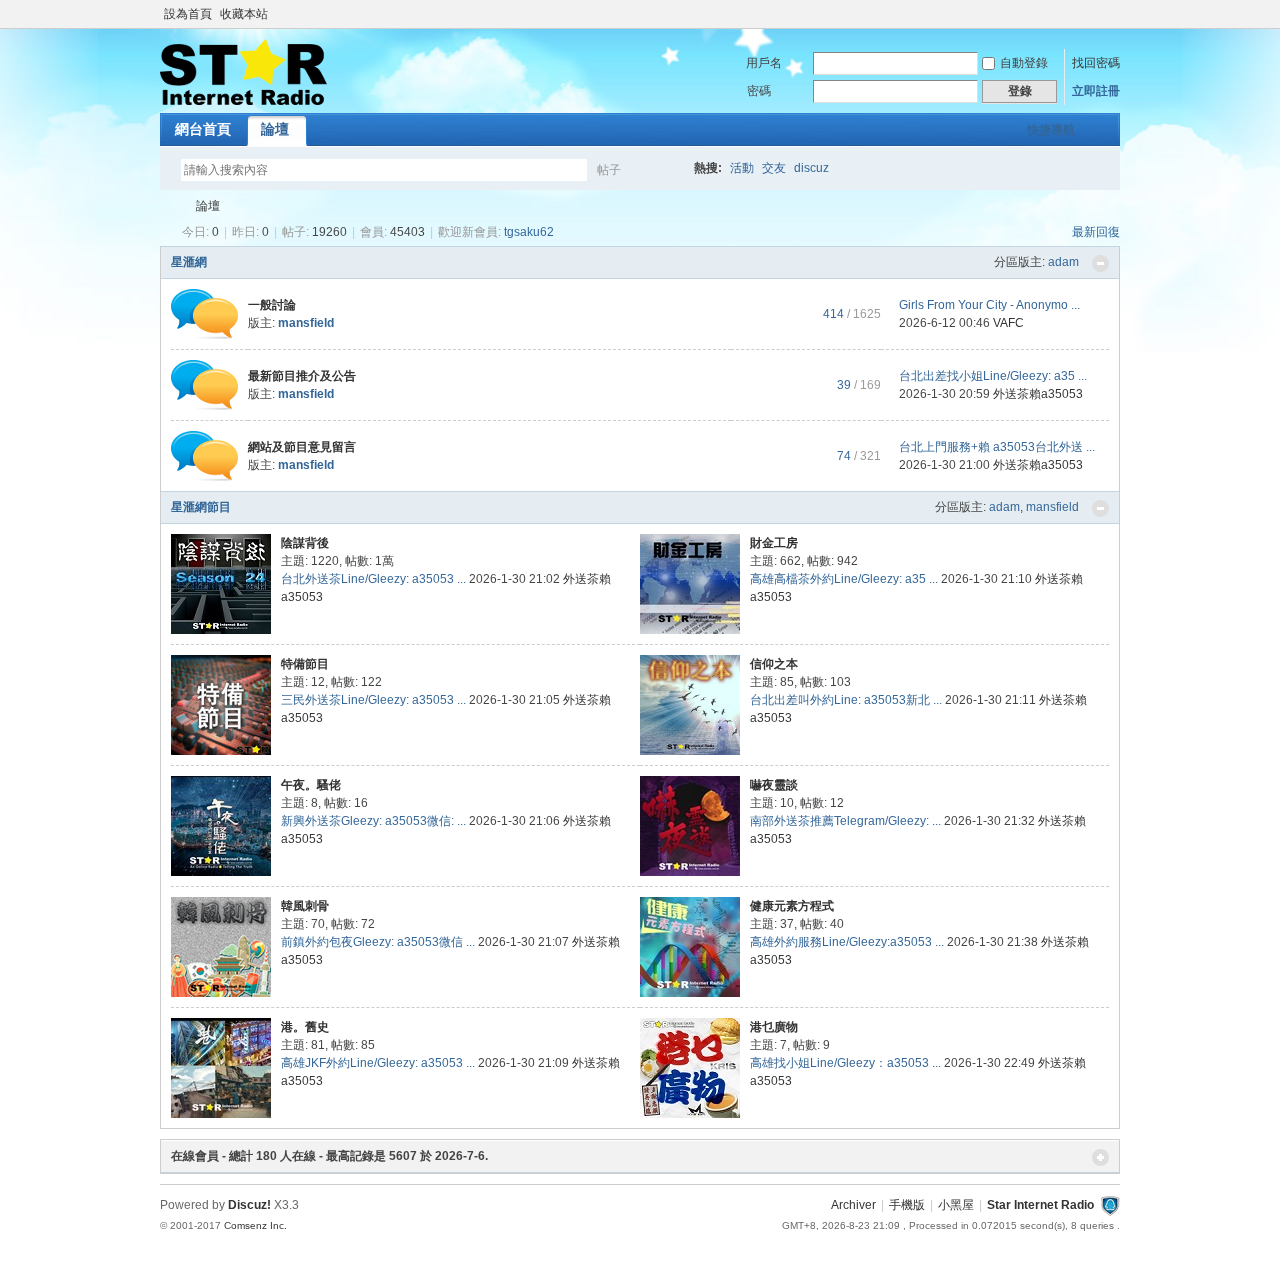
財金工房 (774, 543)
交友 (774, 168)
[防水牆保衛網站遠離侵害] (1110, 1205)
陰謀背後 (305, 543)
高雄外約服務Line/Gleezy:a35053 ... (847, 942)
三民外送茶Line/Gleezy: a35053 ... (373, 700)
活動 (742, 168)
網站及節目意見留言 (302, 447)
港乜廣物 (774, 1027)
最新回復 (1096, 232)
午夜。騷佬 (311, 785)
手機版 (907, 1205)
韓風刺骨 (305, 906)
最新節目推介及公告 (302, 376)
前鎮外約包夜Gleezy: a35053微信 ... (378, 942)
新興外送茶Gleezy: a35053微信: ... (373, 821)
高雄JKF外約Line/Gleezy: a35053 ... (378, 1063)
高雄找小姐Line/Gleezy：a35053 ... (845, 1063)
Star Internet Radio (168, 206)
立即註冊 (1096, 91)
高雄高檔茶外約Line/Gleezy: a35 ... (844, 579)
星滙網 (189, 262)
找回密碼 (1096, 63)
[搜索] (667, 169)
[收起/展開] (1100, 263)
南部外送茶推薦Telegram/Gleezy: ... (845, 821)
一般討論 (272, 305)
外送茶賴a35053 (1038, 394)
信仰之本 (774, 664)
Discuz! (249, 1205)
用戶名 (764, 63)
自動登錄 (1024, 63)
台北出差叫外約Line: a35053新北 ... (846, 700)
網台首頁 (203, 129)
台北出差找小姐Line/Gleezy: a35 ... (993, 376)
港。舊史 (305, 1027)
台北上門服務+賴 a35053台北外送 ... (997, 447)
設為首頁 (188, 14)
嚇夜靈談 (774, 785)
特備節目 (305, 664)
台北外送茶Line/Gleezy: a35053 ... (373, 579)
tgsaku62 (529, 232)
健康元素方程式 (792, 906)
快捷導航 (1051, 130)
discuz (811, 168)
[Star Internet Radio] (243, 101)
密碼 (759, 91)
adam (1063, 262)
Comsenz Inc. (255, 1225)
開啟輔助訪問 (1115, 14)
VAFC (1008, 323)
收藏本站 (244, 14)
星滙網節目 (201, 507)
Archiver (853, 1205)
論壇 (275, 129)
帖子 (609, 170)
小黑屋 (956, 1205)
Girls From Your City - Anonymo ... (989, 305)
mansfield (1052, 507)
